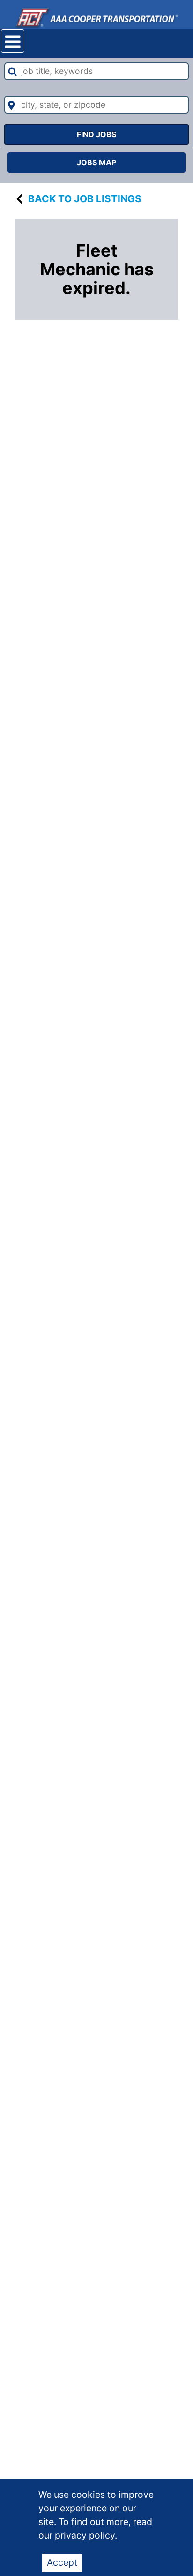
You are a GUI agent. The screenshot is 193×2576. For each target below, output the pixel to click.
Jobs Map (96, 162)
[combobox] (96, 71)
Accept (62, 2562)
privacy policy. (86, 2535)
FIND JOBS (96, 134)
